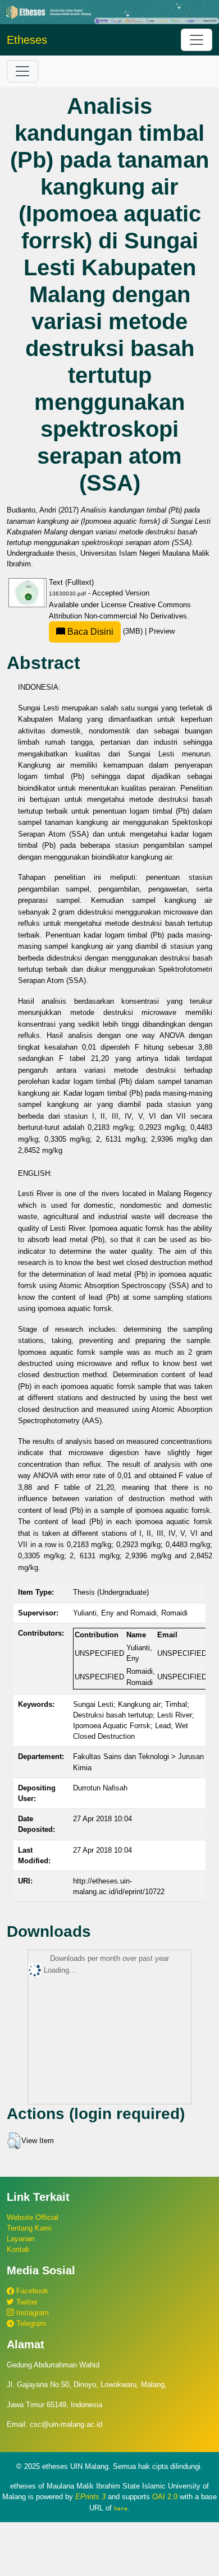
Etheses (27, 40)
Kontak (18, 2249)
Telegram (30, 2323)
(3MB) (105, 631)
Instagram (31, 2313)
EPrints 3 (90, 2497)
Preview (162, 631)
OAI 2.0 (165, 2497)
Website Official (33, 2217)
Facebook (31, 2291)
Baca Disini (89, 632)
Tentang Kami (29, 2228)
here (121, 2508)
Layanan (20, 2239)
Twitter (26, 2302)
